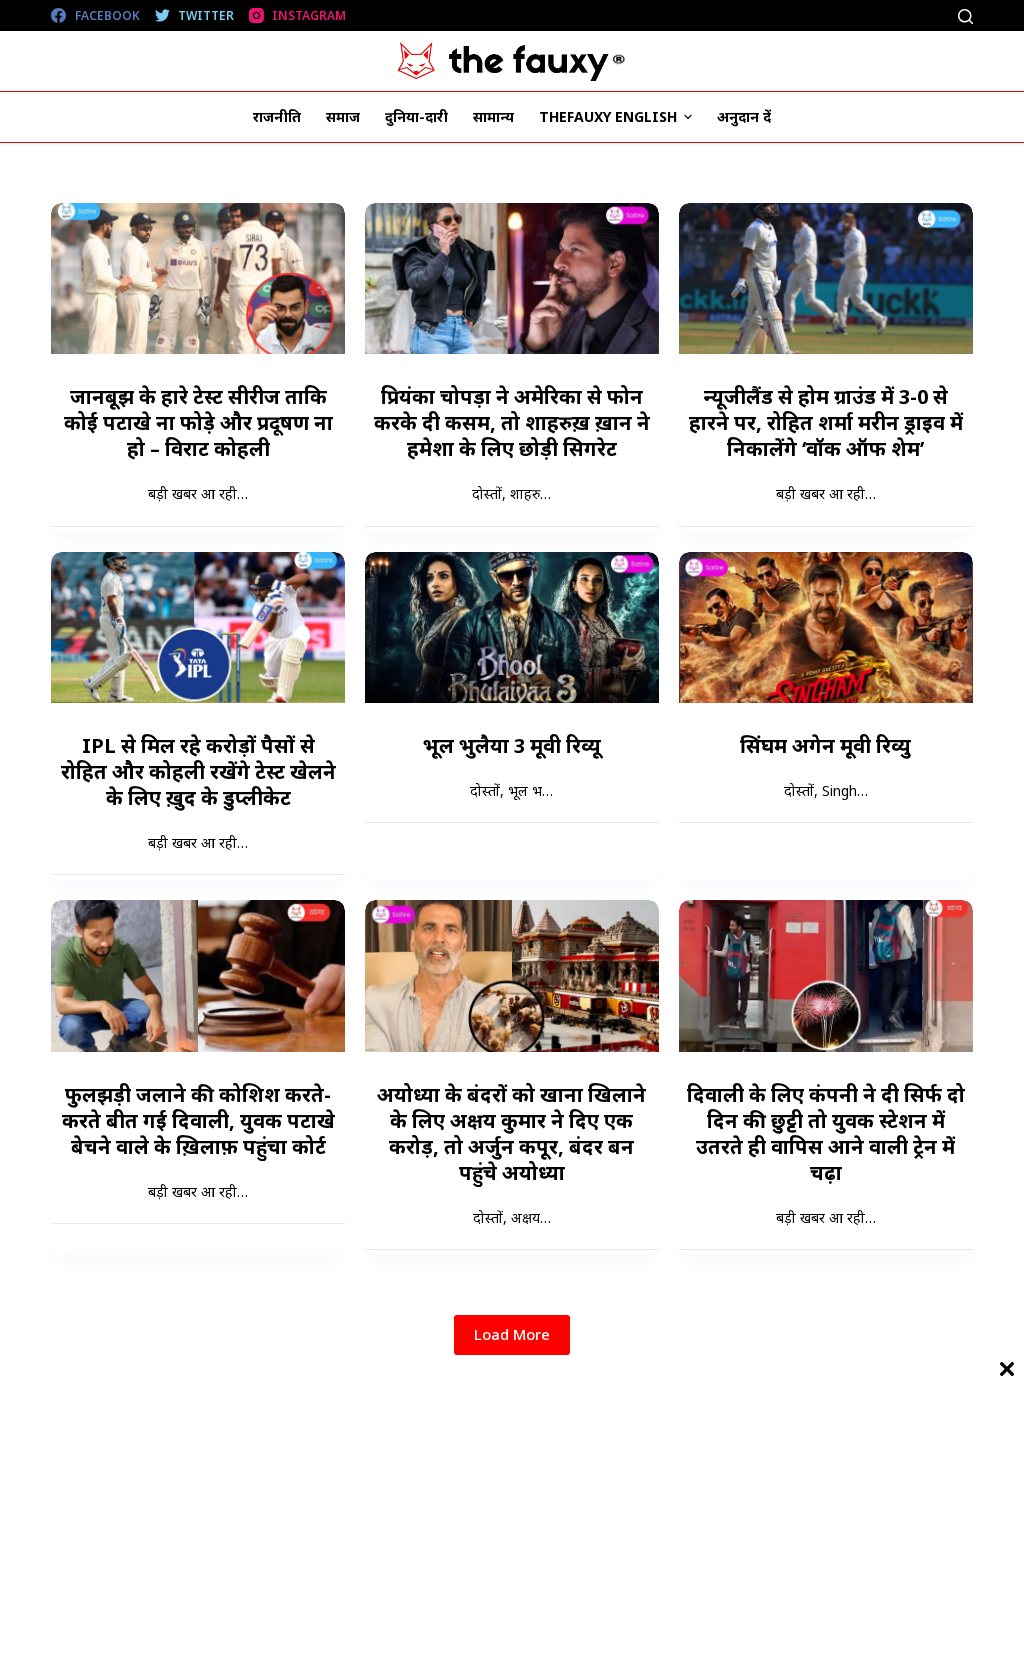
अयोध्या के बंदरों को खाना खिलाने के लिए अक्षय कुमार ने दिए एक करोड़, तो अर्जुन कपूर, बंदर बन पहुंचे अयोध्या (511, 1133)
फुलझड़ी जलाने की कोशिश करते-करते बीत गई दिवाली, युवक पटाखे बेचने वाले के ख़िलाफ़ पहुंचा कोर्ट (198, 1120)
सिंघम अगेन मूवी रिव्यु (825, 745)
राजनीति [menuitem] (277, 116)
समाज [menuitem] (343, 116)
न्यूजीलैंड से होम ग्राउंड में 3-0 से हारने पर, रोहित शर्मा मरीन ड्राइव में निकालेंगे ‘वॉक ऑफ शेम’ (826, 422)
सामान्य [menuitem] (493, 116)
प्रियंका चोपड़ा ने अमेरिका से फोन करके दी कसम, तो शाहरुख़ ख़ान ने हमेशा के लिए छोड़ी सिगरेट (512, 422)
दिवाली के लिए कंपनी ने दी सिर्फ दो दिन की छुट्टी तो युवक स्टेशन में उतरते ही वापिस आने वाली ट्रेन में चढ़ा (826, 1133)
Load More (512, 1334)
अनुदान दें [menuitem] (744, 116)
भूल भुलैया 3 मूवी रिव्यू (512, 745)
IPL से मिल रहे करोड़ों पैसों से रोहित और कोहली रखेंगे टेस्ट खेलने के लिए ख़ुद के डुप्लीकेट (198, 771)
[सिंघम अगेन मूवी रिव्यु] (826, 627)
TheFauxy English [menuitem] (608, 116)
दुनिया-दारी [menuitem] (416, 116)
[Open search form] (965, 16)
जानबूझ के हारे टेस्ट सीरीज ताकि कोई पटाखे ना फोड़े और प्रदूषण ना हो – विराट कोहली (198, 422)
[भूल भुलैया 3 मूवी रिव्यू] (512, 627)
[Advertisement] (512, 1528)
